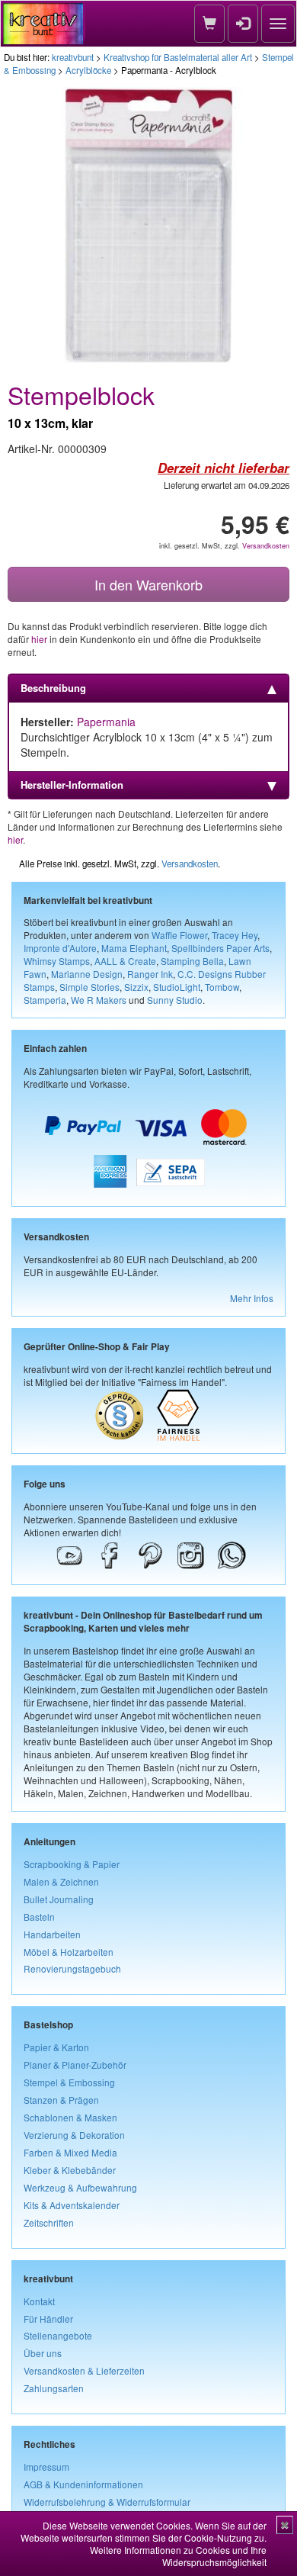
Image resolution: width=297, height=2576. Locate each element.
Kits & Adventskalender (72, 2205)
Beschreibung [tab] (53, 688)
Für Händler (48, 2319)
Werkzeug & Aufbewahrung (80, 2187)
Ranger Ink (150, 974)
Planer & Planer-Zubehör (75, 2065)
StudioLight (177, 987)
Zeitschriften (49, 2222)
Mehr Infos (252, 1298)
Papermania (106, 722)
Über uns (43, 2353)
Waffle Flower (179, 935)
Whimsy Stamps (57, 961)
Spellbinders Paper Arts (220, 948)
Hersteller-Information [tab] (72, 785)
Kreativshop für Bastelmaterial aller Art (178, 57)
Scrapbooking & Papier (72, 1864)
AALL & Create (125, 961)
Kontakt (39, 2301)
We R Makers (99, 1000)
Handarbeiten (52, 1934)
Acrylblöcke (88, 70)
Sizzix (136, 987)
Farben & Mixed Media (70, 2152)
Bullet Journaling (59, 1899)
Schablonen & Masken (70, 2117)
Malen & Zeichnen (61, 1881)
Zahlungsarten (54, 2388)
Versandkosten (266, 546)
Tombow (222, 987)
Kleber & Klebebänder (70, 2170)
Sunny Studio (175, 1000)
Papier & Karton (56, 2047)
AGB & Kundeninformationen (83, 2484)
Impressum (46, 2467)
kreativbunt (73, 57)
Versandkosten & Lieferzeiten (84, 2370)
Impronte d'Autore (60, 948)
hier (39, 639)
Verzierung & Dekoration (74, 2135)
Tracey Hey (235, 935)
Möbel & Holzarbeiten (69, 1952)
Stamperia (45, 1000)
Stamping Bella (192, 961)
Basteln (39, 1917)
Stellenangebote (58, 2335)
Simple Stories (89, 987)
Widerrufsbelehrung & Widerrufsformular (107, 2502)
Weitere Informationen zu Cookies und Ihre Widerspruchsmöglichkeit (178, 2556)
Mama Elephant (134, 948)
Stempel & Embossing (69, 2082)
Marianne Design (87, 974)
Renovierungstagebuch (72, 1968)
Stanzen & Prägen (61, 2100)
